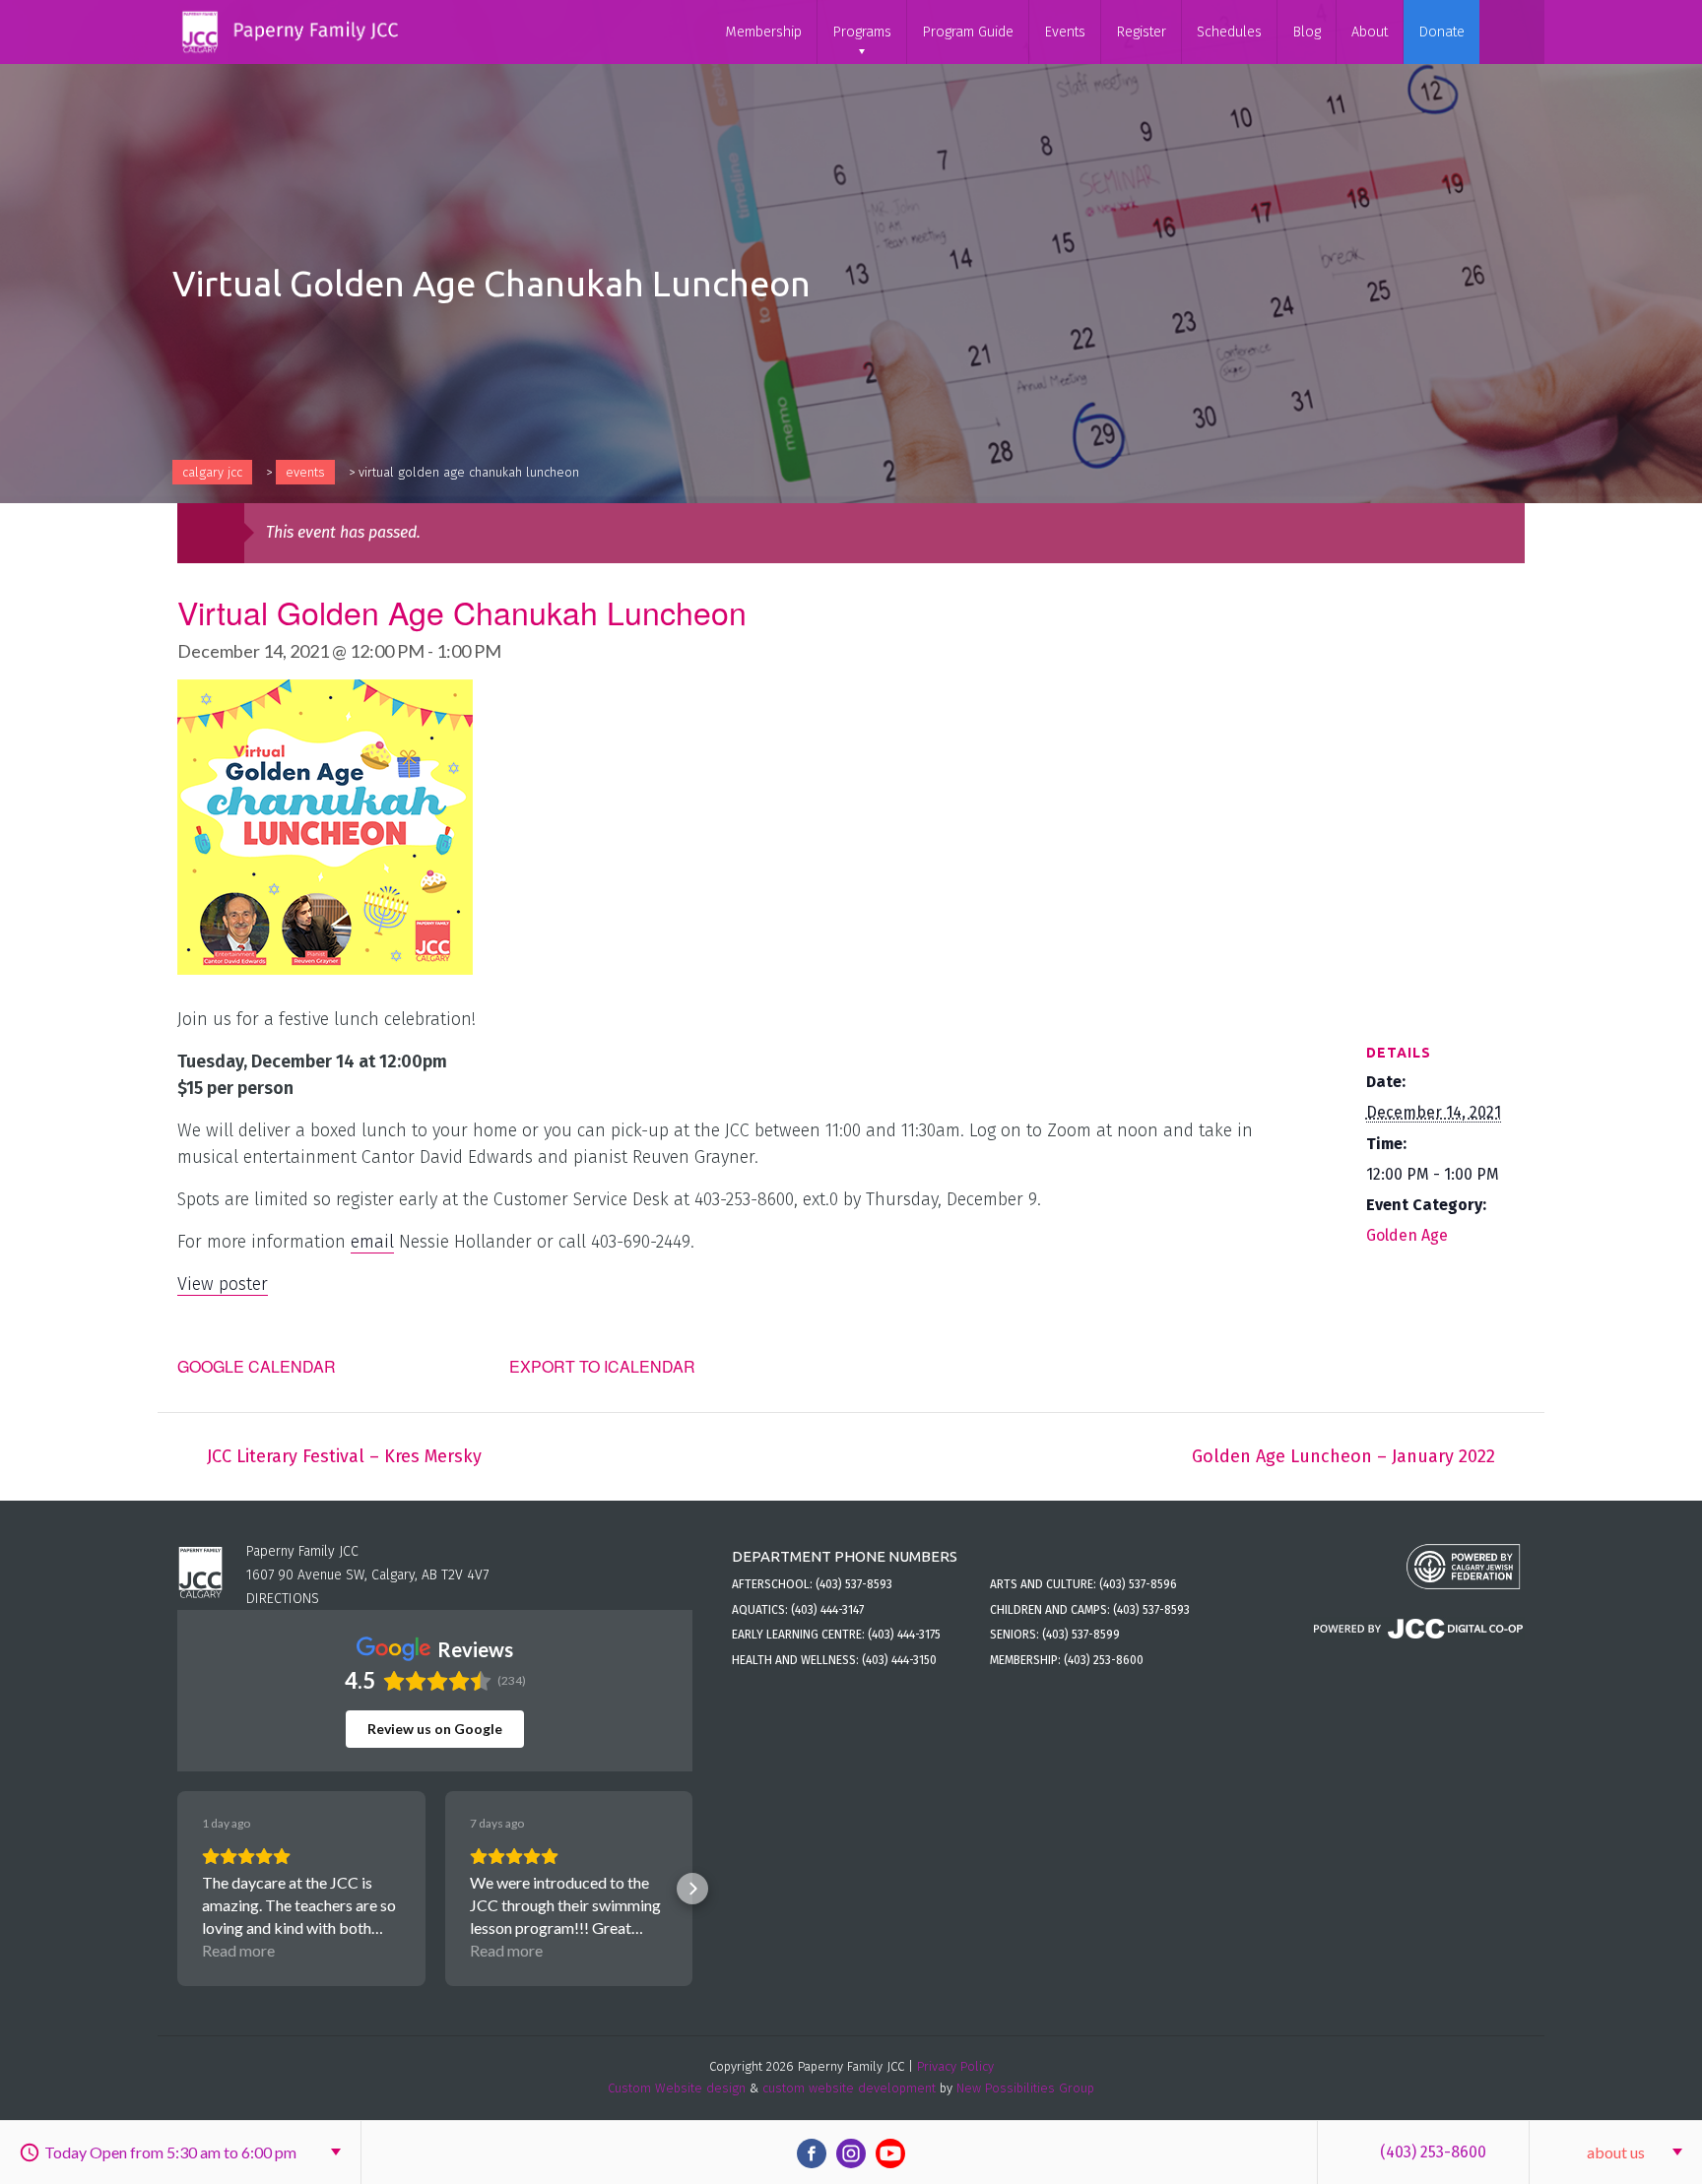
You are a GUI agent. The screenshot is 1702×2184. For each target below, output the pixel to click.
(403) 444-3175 (904, 1635)
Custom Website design (677, 2088)
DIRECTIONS (283, 1599)
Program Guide (968, 32)
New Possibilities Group (1025, 2088)
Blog (1307, 32)
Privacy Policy (955, 2066)
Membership (763, 32)
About (1370, 32)
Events (1065, 32)
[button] (177, 1889)
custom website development (849, 2088)
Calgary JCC (212, 472)
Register (1141, 32)
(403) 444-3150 (899, 1660)
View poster (223, 1284)
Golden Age (1407, 1235)
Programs (862, 32)
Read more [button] (238, 1950)
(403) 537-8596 (1138, 1584)
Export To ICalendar (602, 1366)
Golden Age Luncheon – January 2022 (1343, 1456)
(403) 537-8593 (854, 1584)
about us (1616, 2152)
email (372, 1242)
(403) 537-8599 (1081, 1635)
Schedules (1229, 32)
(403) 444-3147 (827, 1610)
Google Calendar (257, 1366)
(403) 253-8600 (1433, 2152)
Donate (1441, 32)
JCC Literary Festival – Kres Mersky (344, 1456)
